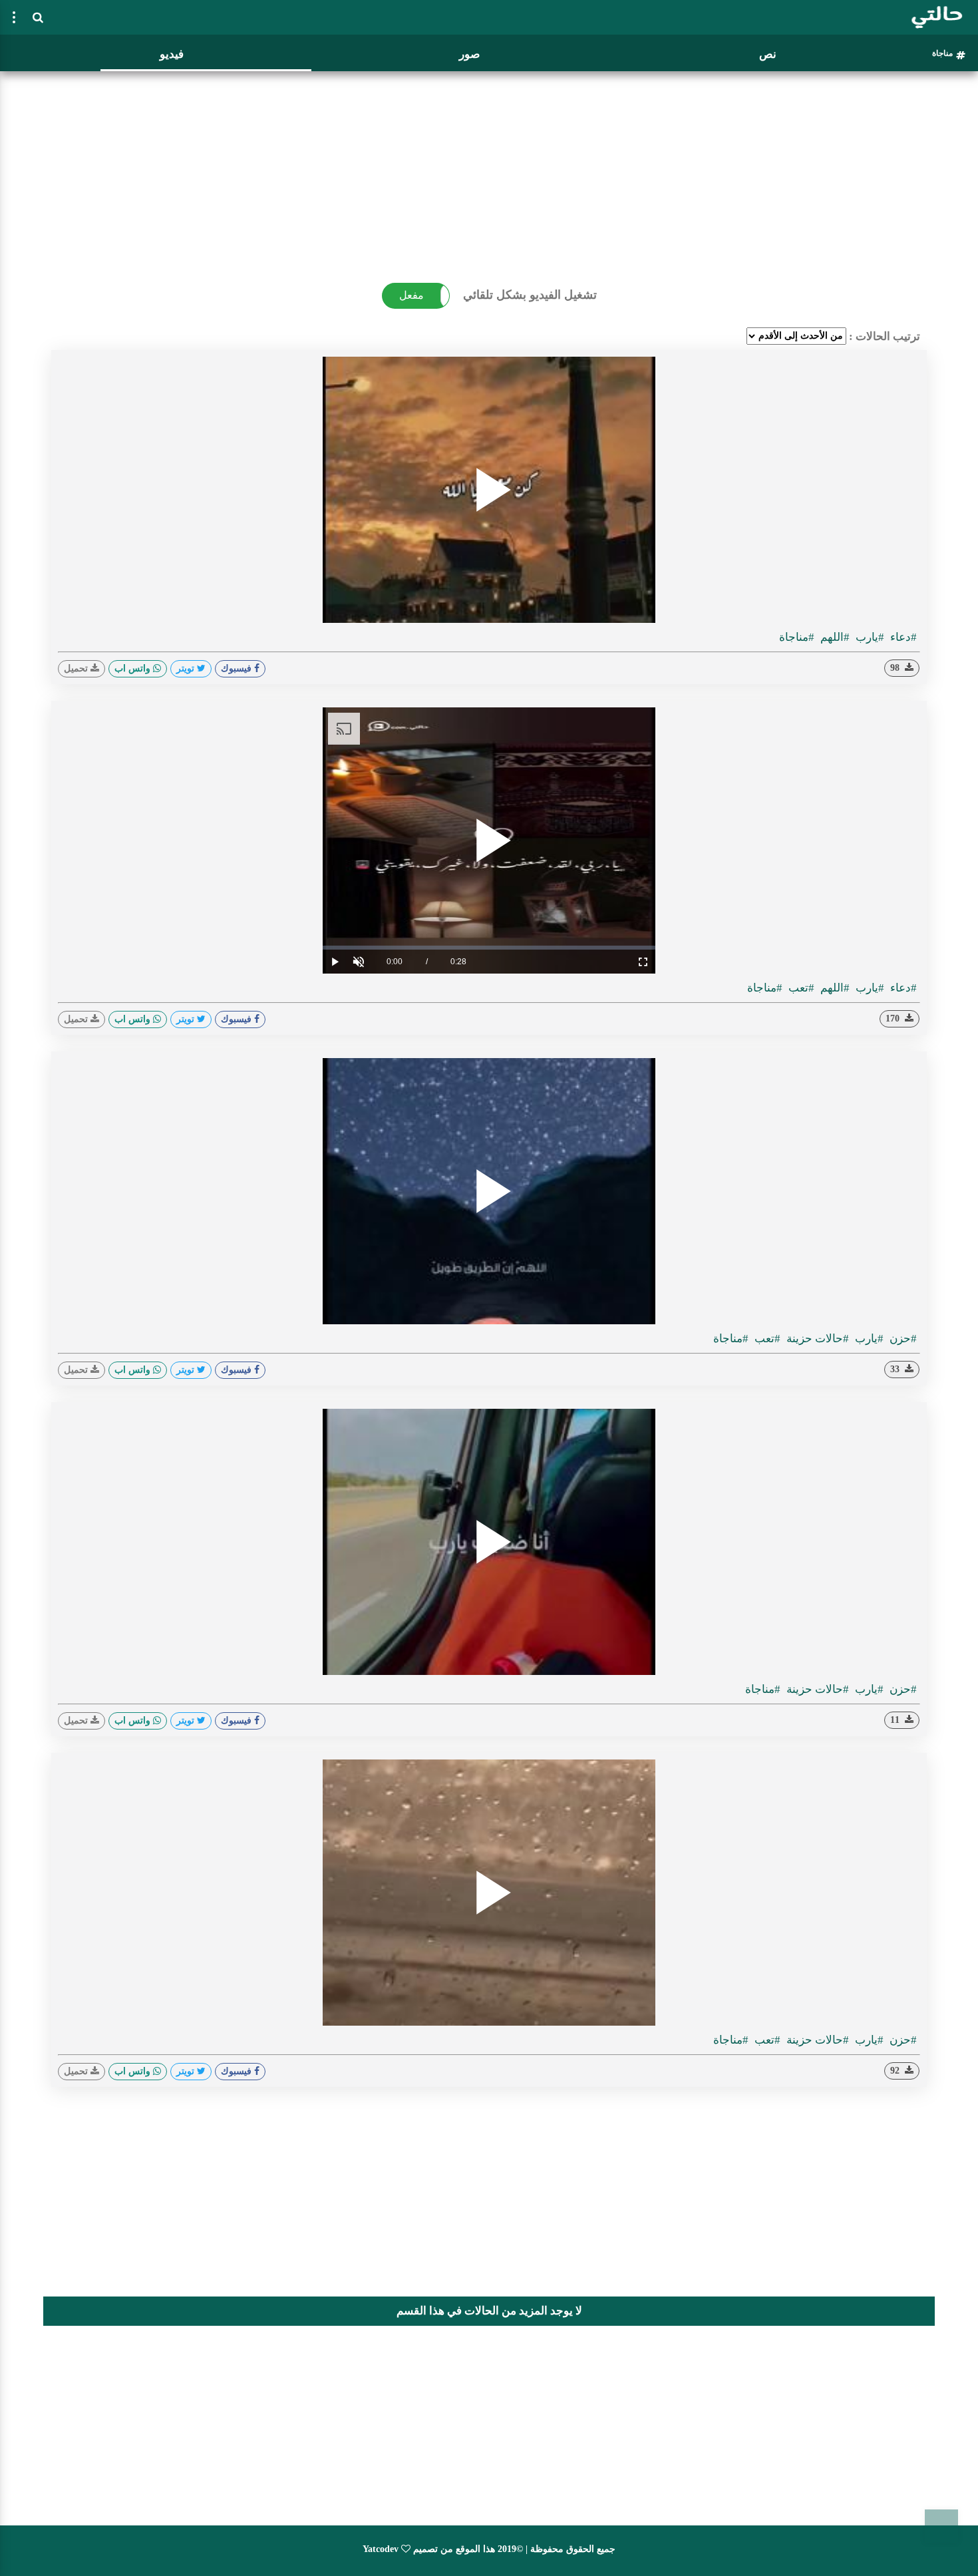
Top (941, 2526)
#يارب (869, 637)
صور (469, 54)
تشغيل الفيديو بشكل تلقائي (530, 295)
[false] (14, 17)
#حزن (902, 1339)
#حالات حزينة (816, 1339)
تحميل (77, 668)
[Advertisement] (489, 170)
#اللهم (834, 637)
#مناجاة (797, 637)
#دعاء (902, 637)
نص (768, 54)
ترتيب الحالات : (885, 336)
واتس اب (134, 668)
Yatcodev (381, 2549)
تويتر (187, 668)
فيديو (172, 54)
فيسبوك (238, 668)
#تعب (800, 988)
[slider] (489, 948)
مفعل (411, 295)
